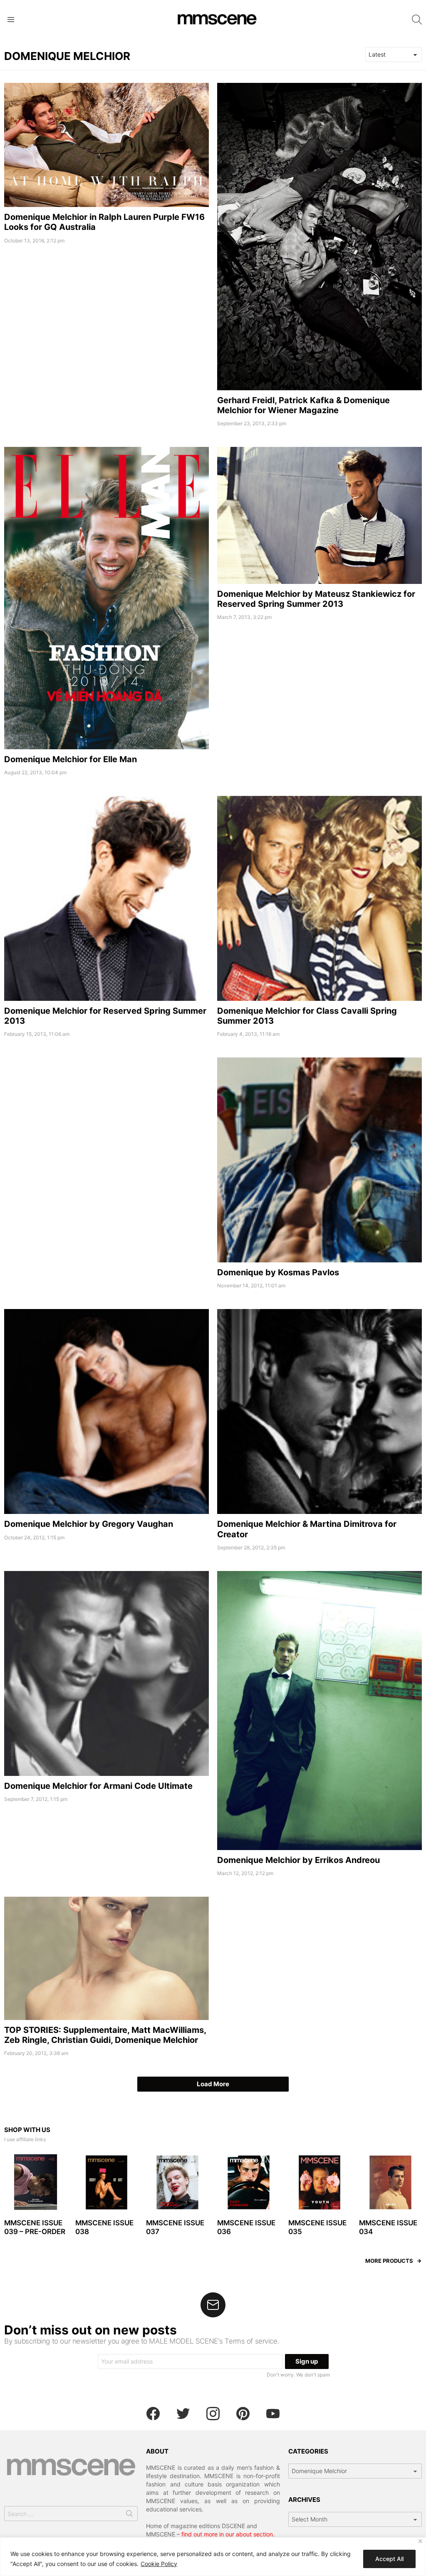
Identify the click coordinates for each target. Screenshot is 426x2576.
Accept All (389, 2559)
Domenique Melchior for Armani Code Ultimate (98, 1786)
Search (129, 2515)
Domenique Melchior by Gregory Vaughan (89, 1524)
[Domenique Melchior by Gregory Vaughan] (106, 1411)
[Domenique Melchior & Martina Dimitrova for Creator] (319, 1411)
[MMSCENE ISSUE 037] (177, 2183)
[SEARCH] (417, 20)
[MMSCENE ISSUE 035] (320, 2183)
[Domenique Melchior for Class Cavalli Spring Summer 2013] (319, 898)
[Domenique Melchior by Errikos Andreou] (319, 1711)
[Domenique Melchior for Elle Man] (106, 598)
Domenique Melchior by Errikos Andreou (298, 1860)
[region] (213, 2557)
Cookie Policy (159, 2564)
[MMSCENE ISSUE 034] (390, 2183)
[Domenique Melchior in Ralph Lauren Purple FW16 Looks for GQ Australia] (106, 145)
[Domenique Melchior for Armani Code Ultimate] (106, 1673)
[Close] (420, 2541)
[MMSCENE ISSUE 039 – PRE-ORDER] (36, 2183)
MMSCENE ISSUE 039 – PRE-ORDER (35, 2227)
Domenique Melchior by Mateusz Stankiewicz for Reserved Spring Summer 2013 (316, 599)
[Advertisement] (106, 1116)
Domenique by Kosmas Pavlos (278, 1272)
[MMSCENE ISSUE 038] (107, 2183)
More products (389, 2261)
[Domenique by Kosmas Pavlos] (319, 1160)
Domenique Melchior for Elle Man (71, 759)
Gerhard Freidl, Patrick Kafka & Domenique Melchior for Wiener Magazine (303, 405)
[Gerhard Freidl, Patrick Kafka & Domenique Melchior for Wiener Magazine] (319, 237)
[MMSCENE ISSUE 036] (249, 2183)
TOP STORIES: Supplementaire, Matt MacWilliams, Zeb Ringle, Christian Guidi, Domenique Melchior (105, 2035)
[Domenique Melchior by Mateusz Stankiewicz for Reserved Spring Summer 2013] (319, 515)
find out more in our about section (227, 2534)
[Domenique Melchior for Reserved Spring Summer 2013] (106, 898)
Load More (213, 2084)
